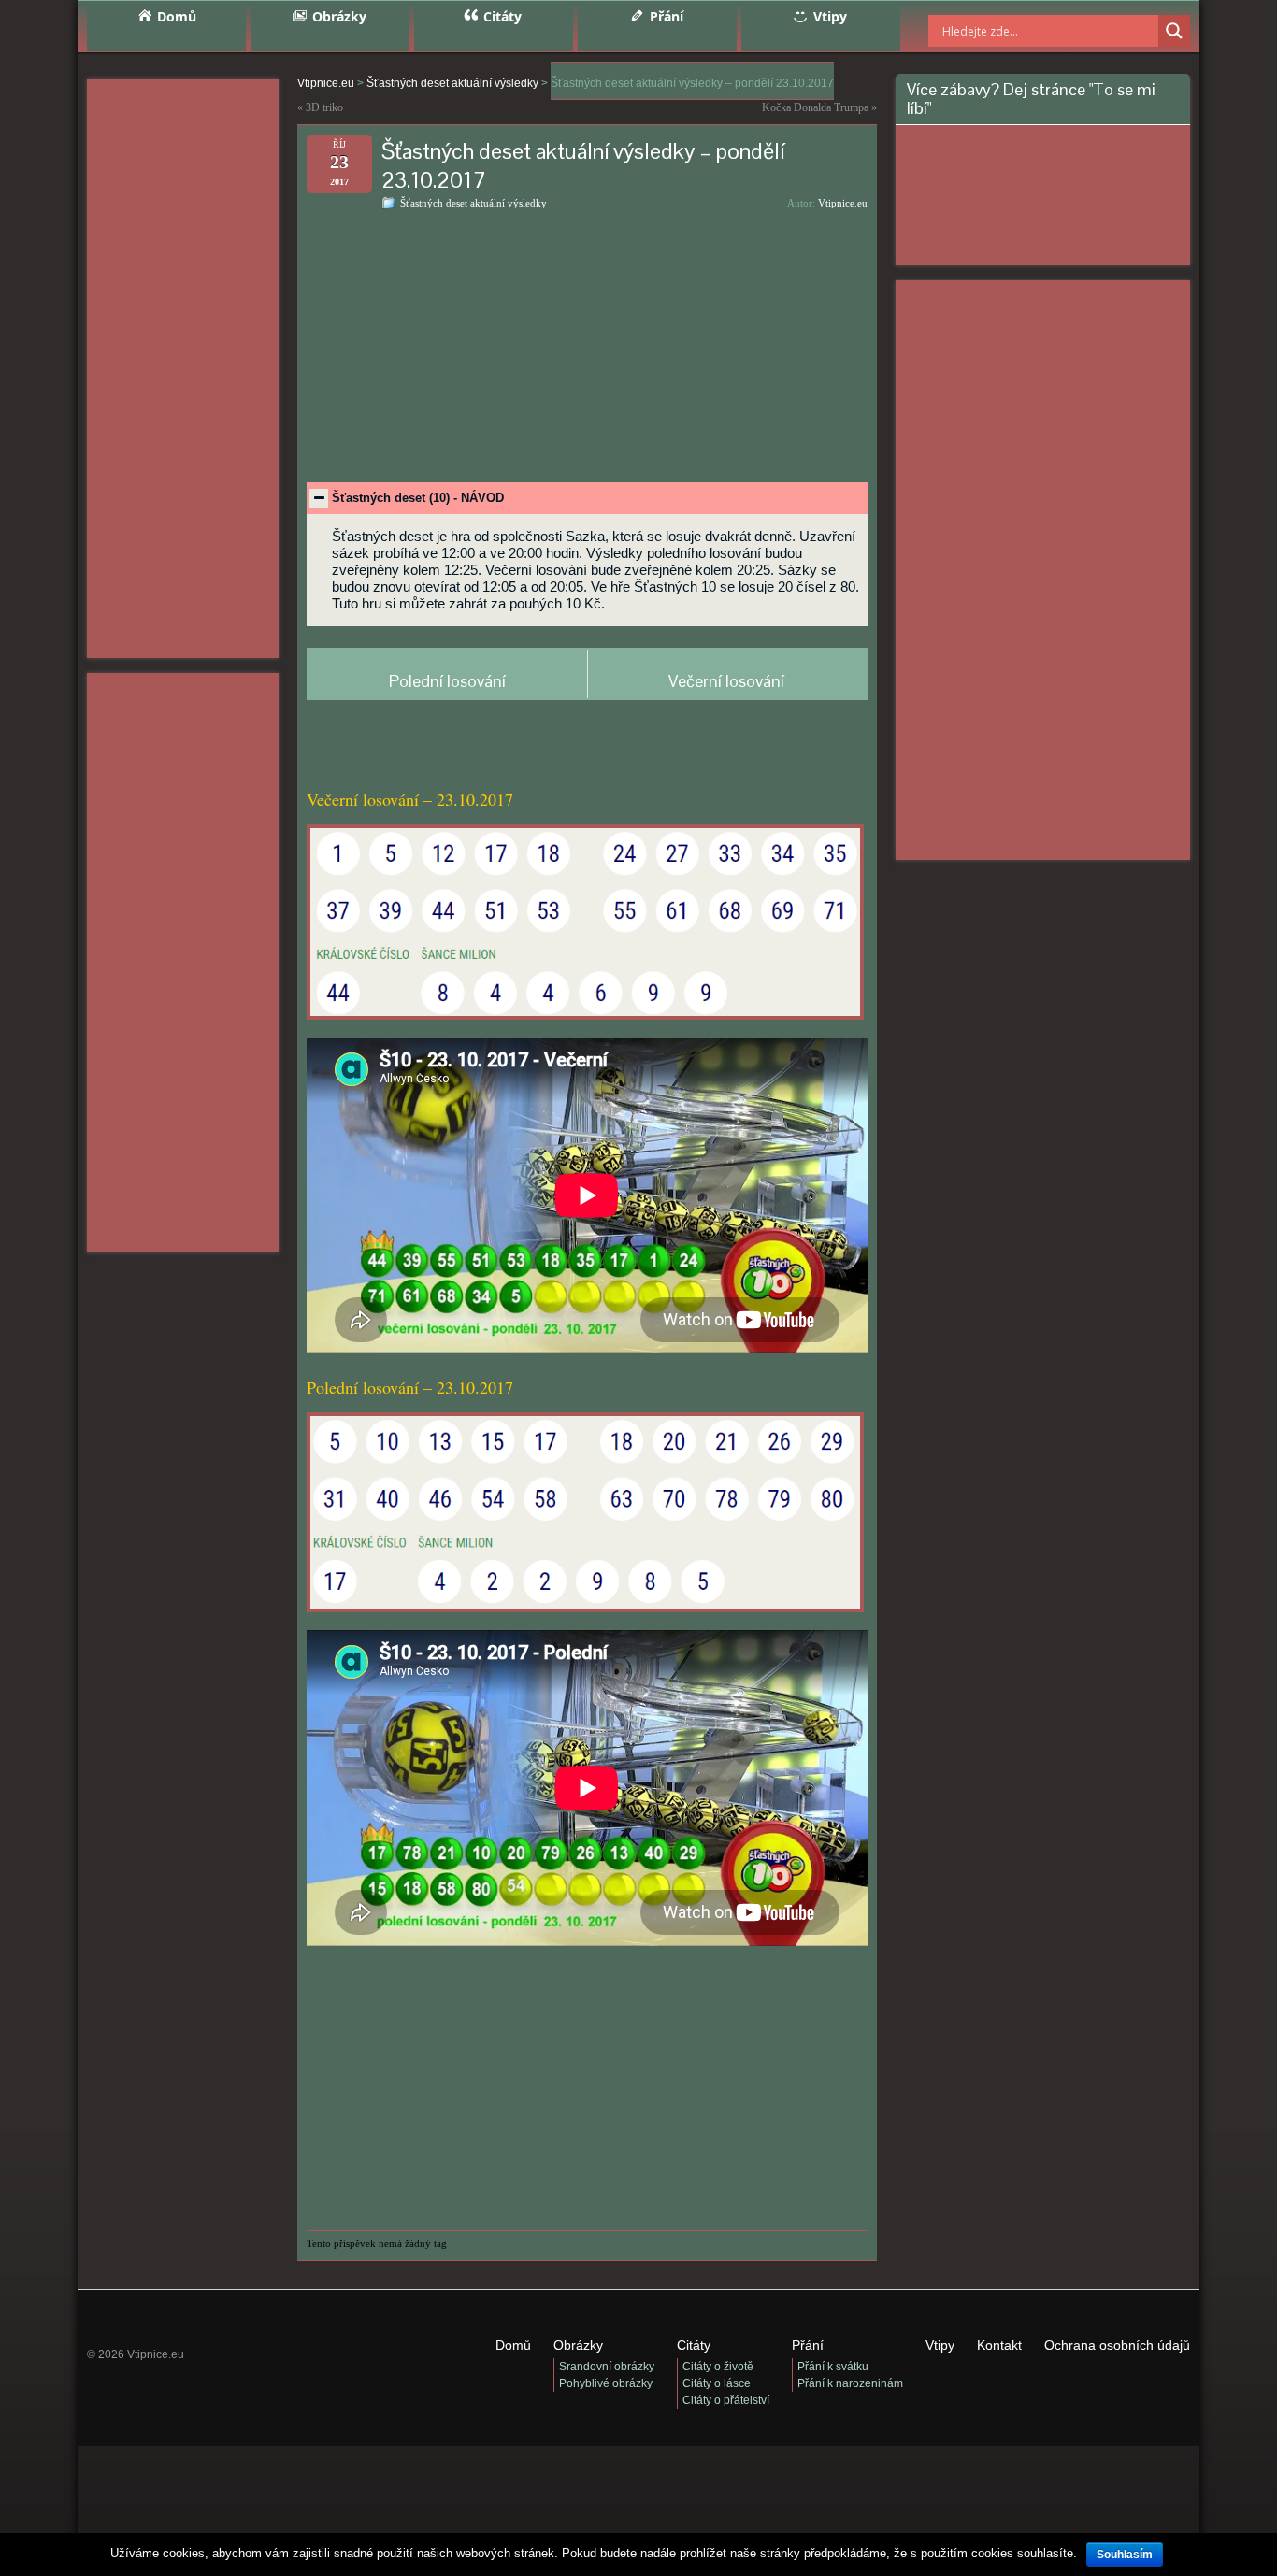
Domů (513, 2345)
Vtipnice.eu (843, 203)
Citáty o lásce (717, 2383)
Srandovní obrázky (607, 2367)
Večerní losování (726, 681)
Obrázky (578, 2345)
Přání (808, 2345)
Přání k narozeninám (850, 2383)
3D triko (324, 107)
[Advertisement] (183, 368)
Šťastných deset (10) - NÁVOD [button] (418, 498)
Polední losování (447, 681)
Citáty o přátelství (726, 2400)
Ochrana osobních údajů (1117, 2345)
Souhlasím (1125, 2555)
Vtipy (940, 2345)
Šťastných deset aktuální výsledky (473, 203)
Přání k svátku (833, 2367)
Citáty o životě (718, 2367)
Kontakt (999, 2345)
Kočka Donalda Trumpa (815, 107)
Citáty (694, 2345)
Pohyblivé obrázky (606, 2383)
